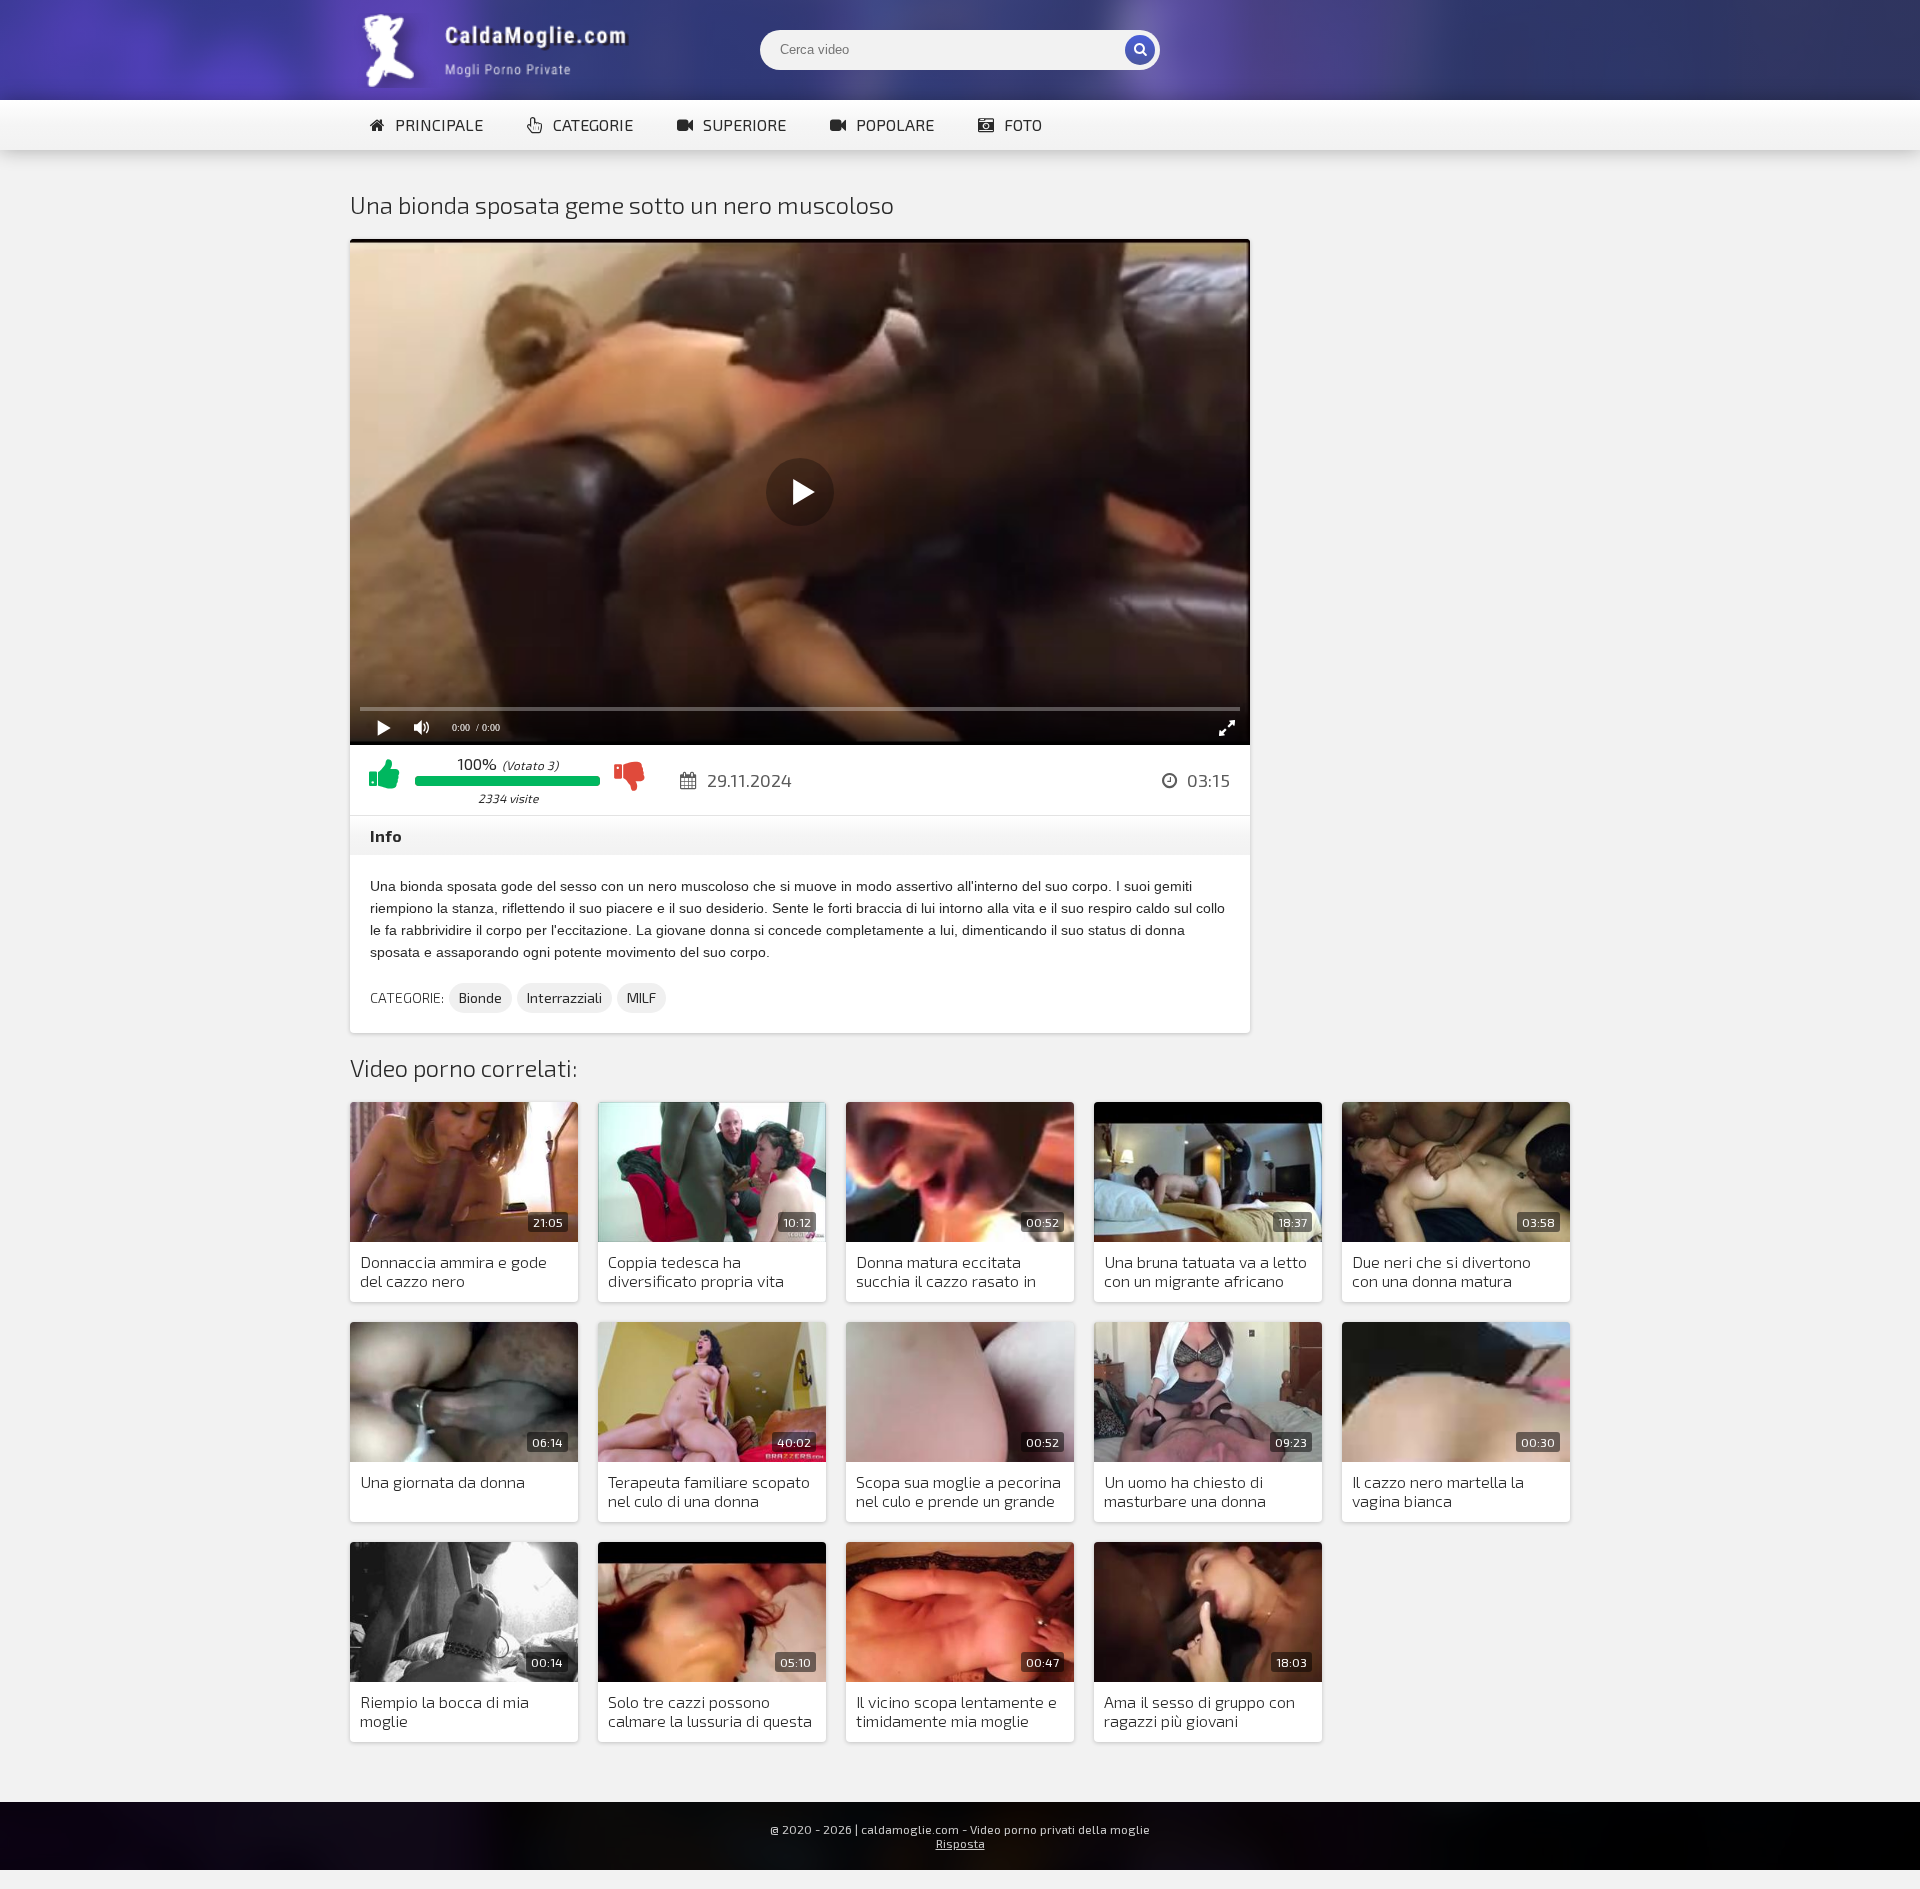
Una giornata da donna (442, 1481)
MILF (641, 997)
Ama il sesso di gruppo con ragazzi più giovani (1199, 1711)
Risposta (960, 1843)
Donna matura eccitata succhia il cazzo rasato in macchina (946, 1272)
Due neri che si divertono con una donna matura (1441, 1271)
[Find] (1140, 50)
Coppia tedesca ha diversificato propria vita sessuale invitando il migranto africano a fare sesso (696, 1272)
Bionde (480, 997)
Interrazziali (564, 997)
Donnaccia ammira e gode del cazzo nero (453, 1271)
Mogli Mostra (500, 50)
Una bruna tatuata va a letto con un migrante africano (1205, 1271)
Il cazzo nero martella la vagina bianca (1438, 1491)
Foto (1023, 124)
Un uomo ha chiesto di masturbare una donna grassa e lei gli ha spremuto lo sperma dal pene (1203, 1492)
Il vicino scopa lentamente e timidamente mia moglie (956, 1711)
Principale (439, 124)
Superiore (744, 124)
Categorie (593, 124)
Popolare (895, 124)
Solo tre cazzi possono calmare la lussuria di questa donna (710, 1712)
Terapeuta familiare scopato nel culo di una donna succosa (709, 1492)
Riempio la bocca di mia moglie (444, 1711)
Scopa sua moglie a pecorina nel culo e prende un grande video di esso (958, 1492)
